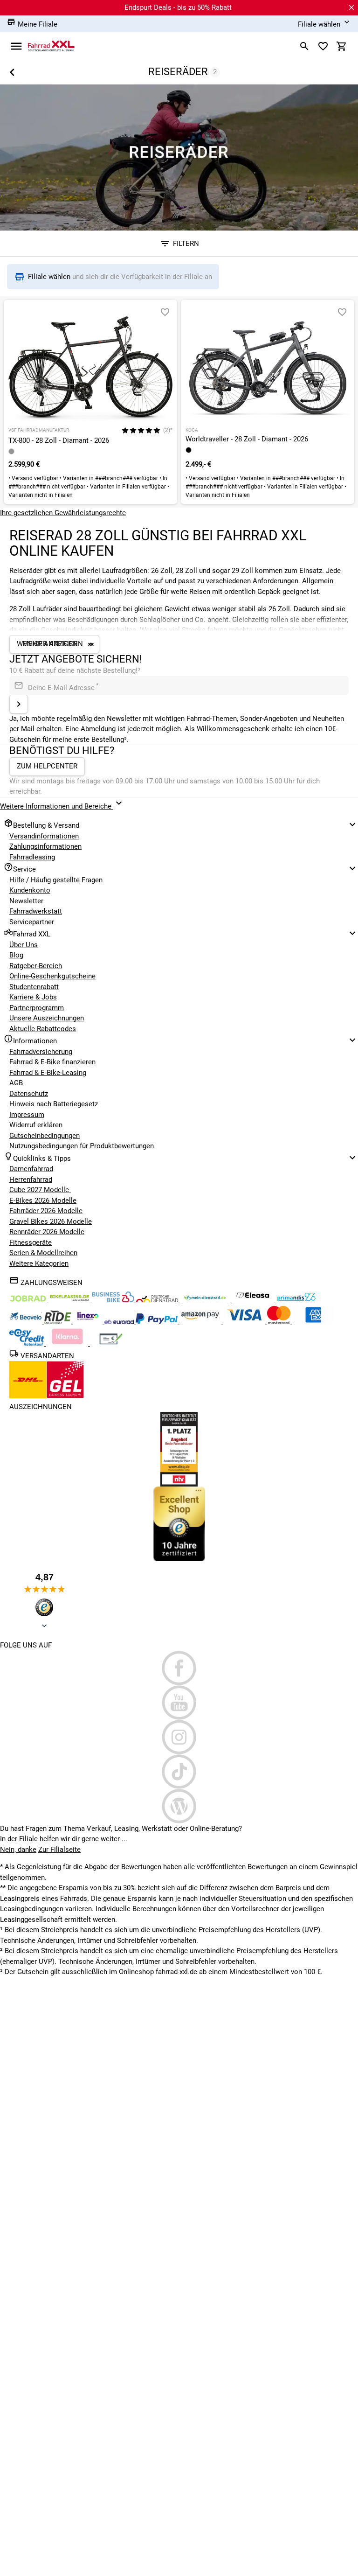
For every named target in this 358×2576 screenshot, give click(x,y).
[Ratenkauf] (28, 1343)
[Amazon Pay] (201, 1322)
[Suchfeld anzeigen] (304, 46)
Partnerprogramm (37, 1008)
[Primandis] (296, 1300)
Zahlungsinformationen (45, 846)
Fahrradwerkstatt (36, 911)
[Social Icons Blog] (179, 1806)
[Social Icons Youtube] (179, 1703)
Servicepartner (32, 922)
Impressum (27, 1115)
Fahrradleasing (32, 857)
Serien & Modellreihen (43, 1253)
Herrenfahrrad (31, 1180)
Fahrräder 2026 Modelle (46, 1211)
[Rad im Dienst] (27, 1322)
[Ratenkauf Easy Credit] (68, 1343)
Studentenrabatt (34, 987)
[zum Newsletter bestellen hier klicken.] (19, 704)
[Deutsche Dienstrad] (158, 1300)
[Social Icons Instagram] (179, 1737)
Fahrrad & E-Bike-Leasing (48, 1073)
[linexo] (89, 1322)
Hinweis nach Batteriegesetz (54, 1104)
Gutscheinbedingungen (45, 1136)
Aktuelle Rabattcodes (43, 1029)
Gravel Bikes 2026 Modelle (51, 1222)
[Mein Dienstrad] (206, 1300)
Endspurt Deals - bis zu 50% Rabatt (178, 7)
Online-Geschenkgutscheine (52, 976)
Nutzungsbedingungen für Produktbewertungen (82, 1146)
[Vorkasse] (111, 1343)
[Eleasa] (254, 1300)
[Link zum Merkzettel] (323, 46)
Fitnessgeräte (31, 1243)
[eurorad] (120, 1322)
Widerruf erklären (36, 1125)
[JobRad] (29, 1300)
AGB (16, 1083)
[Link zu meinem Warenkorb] (342, 46)
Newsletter (26, 901)
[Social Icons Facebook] (179, 1668)
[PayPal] (158, 1322)
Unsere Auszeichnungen (47, 1018)
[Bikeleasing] (70, 1300)
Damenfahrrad (31, 1169)
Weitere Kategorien (39, 1264)
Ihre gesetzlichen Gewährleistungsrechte (63, 513)
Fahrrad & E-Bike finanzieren (52, 1062)
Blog (16, 955)
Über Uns (24, 945)
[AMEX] (313, 1322)
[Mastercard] (280, 1322)
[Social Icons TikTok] (179, 1772)
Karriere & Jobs (33, 997)
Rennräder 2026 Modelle (47, 1232)
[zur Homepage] (51, 46)
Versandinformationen (44, 836)
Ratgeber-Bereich (36, 966)
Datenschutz (29, 1094)
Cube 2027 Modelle (40, 1190)
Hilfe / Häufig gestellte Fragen (56, 880)
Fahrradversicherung (41, 1052)
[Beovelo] (59, 1322)
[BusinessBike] (114, 1300)
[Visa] (245, 1322)
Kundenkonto (30, 890)
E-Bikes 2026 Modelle (43, 1201)
